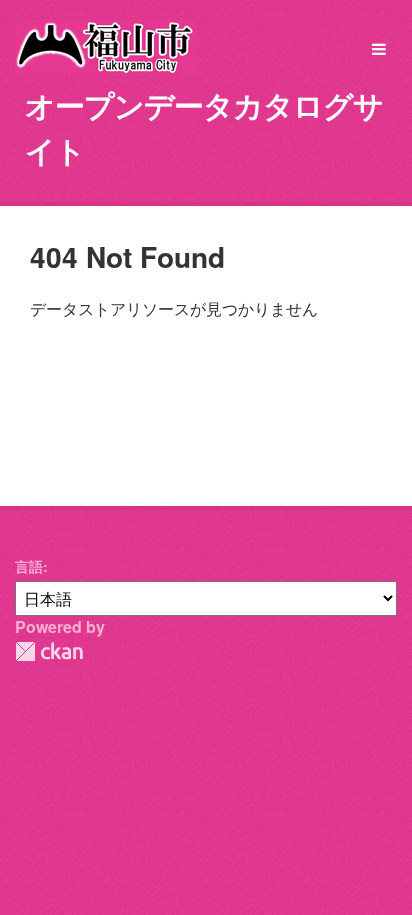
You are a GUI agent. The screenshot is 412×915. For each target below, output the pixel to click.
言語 (29, 566)
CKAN (49, 651)
